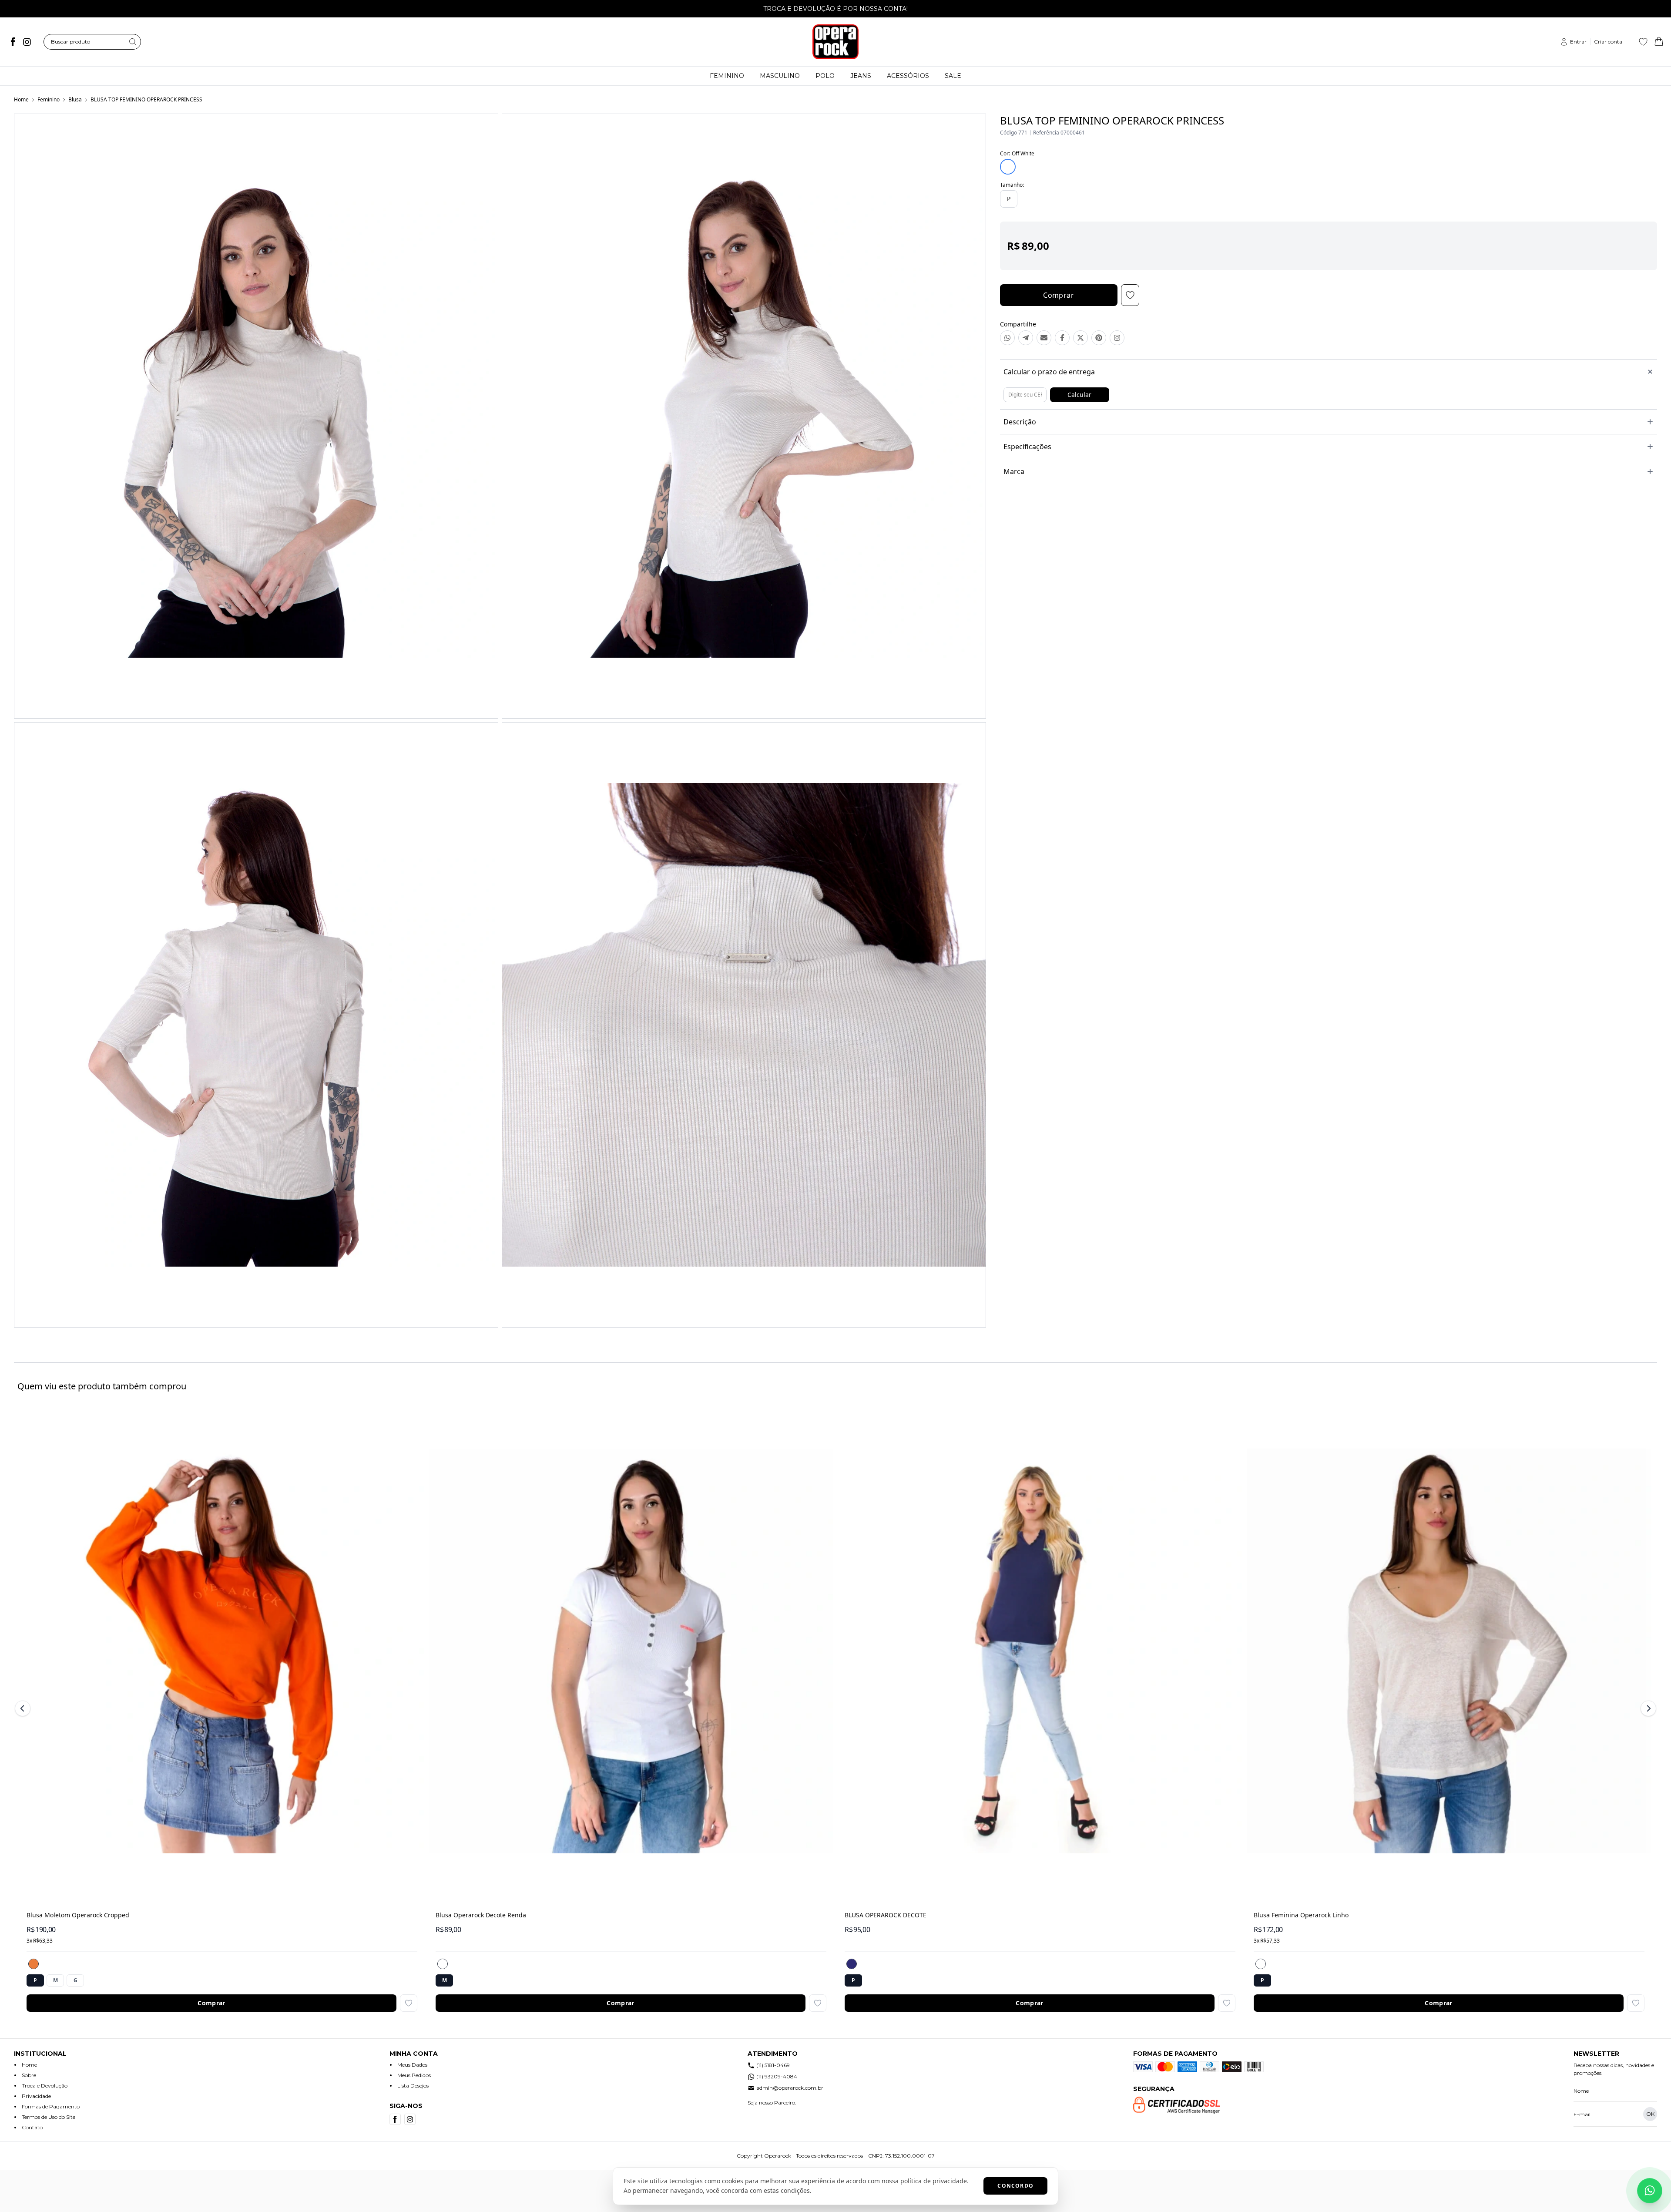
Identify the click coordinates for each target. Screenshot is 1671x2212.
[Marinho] (852, 1964)
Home (21, 99)
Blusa (75, 99)
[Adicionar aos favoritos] (409, 2003)
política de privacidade (934, 2181)
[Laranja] (34, 1964)
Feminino (49, 99)
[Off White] (1261, 1964)
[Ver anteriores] (24, 1708)
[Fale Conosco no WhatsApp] (1650, 2191)
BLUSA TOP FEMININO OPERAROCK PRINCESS (146, 99)
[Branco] (443, 1964)
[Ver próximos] (1647, 1708)
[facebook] (13, 42)
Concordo (1015, 2186)
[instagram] (27, 42)
